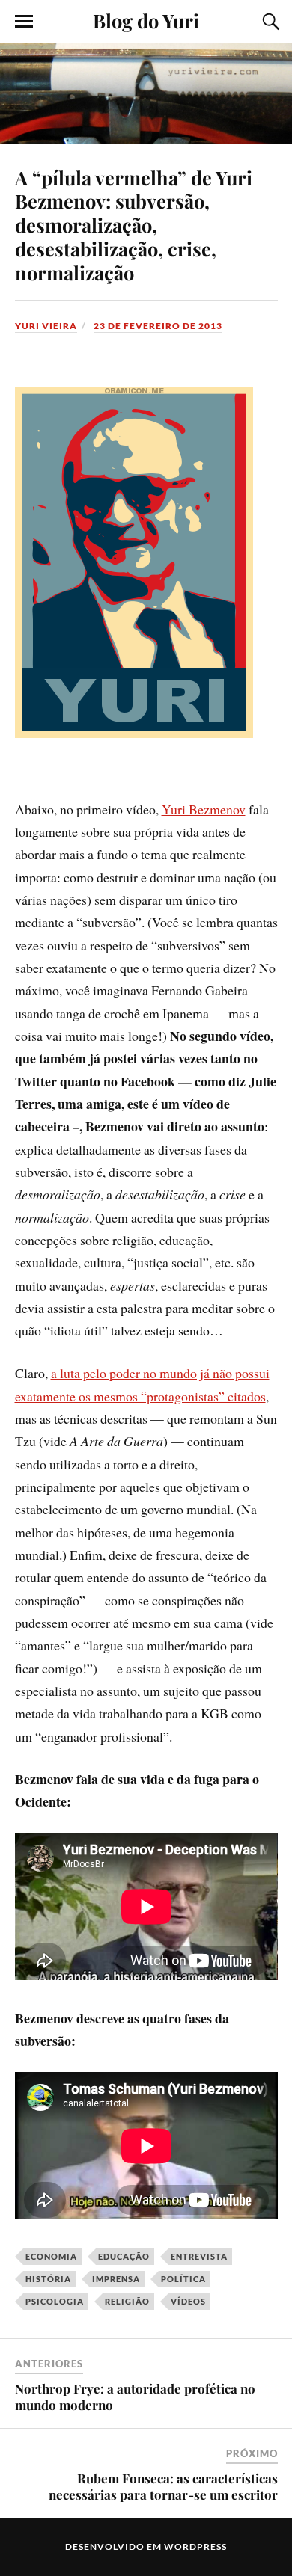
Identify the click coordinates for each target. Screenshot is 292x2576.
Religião (127, 2301)
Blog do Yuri (146, 20)
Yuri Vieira (46, 326)
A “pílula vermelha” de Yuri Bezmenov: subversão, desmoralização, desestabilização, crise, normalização (134, 225)
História (48, 2279)
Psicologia (55, 2301)
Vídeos (188, 2301)
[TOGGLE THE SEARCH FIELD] (269, 22)
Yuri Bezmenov (204, 809)
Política (183, 2279)
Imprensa (116, 2279)
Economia (51, 2256)
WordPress (195, 2546)
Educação (124, 2256)
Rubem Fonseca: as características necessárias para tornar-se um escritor (163, 2486)
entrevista (199, 2256)
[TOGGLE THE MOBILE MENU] (24, 22)
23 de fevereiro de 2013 (158, 326)
